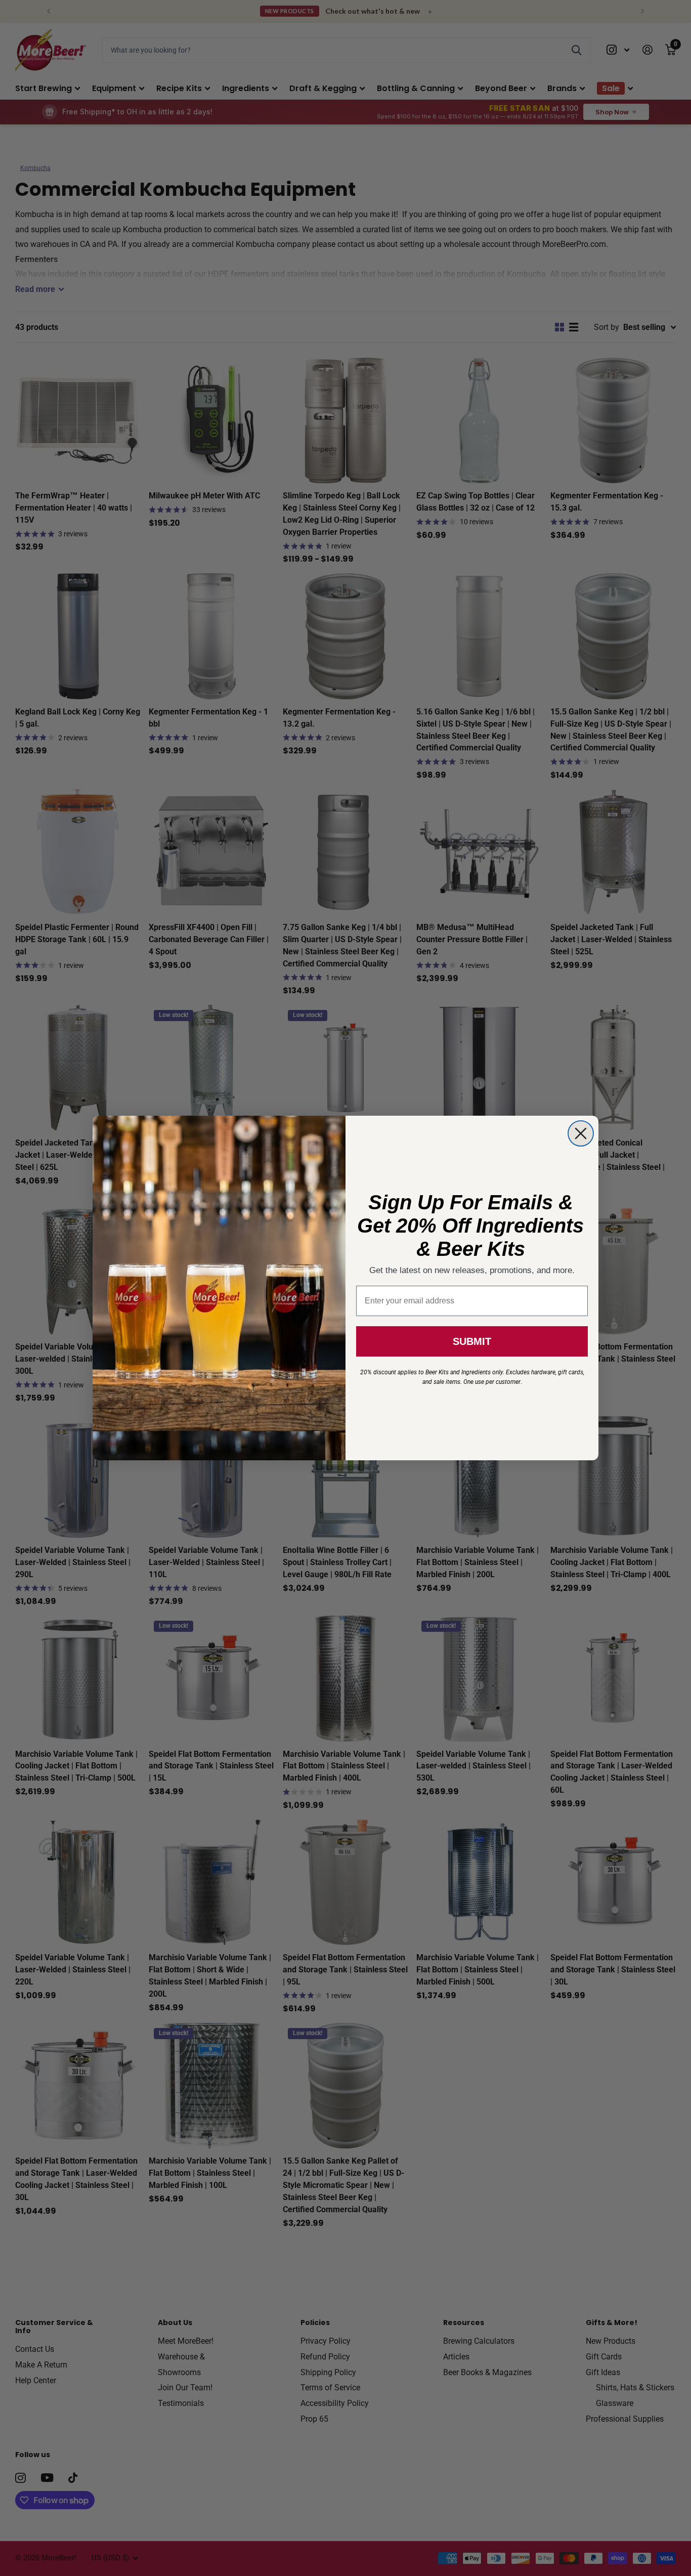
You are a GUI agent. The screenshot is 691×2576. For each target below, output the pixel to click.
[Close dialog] (581, 1133)
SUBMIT (472, 1341)
